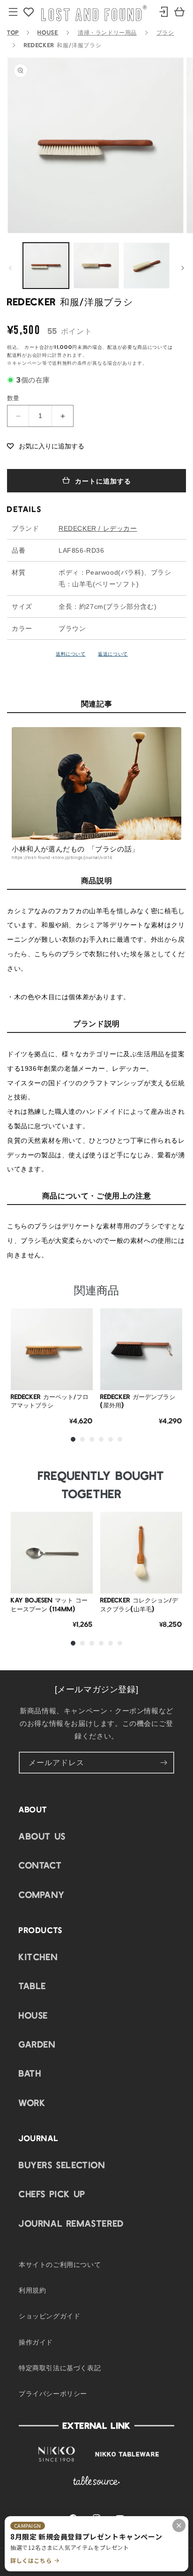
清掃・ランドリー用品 (107, 32)
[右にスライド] (183, 268)
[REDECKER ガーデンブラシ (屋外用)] (141, 1349)
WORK (32, 2102)
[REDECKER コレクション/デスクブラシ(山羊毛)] (141, 1553)
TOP (13, 32)
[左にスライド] (10, 268)
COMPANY (42, 1894)
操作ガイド (36, 2342)
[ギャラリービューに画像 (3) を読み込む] (147, 266)
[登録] (163, 1763)
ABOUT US (42, 1836)
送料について (71, 653)
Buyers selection (62, 2165)
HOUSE (48, 32)
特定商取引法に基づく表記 (60, 2367)
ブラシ (165, 32)
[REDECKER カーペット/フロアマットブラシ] (52, 1349)
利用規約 (32, 2290)
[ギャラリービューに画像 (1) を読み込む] (46, 266)
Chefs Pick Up (52, 2194)
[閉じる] (179, 2525)
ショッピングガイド (49, 2316)
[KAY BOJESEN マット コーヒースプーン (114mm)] (52, 1553)
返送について (113, 653)
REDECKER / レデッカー (98, 528)
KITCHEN (38, 1956)
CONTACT (40, 1865)
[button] (46, 446)
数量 (13, 398)
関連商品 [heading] (96, 1289)
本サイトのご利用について (60, 2264)
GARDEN (37, 2044)
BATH (30, 2073)
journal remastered (71, 2223)
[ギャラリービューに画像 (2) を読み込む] (96, 266)
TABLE (33, 1985)
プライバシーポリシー (53, 2393)
